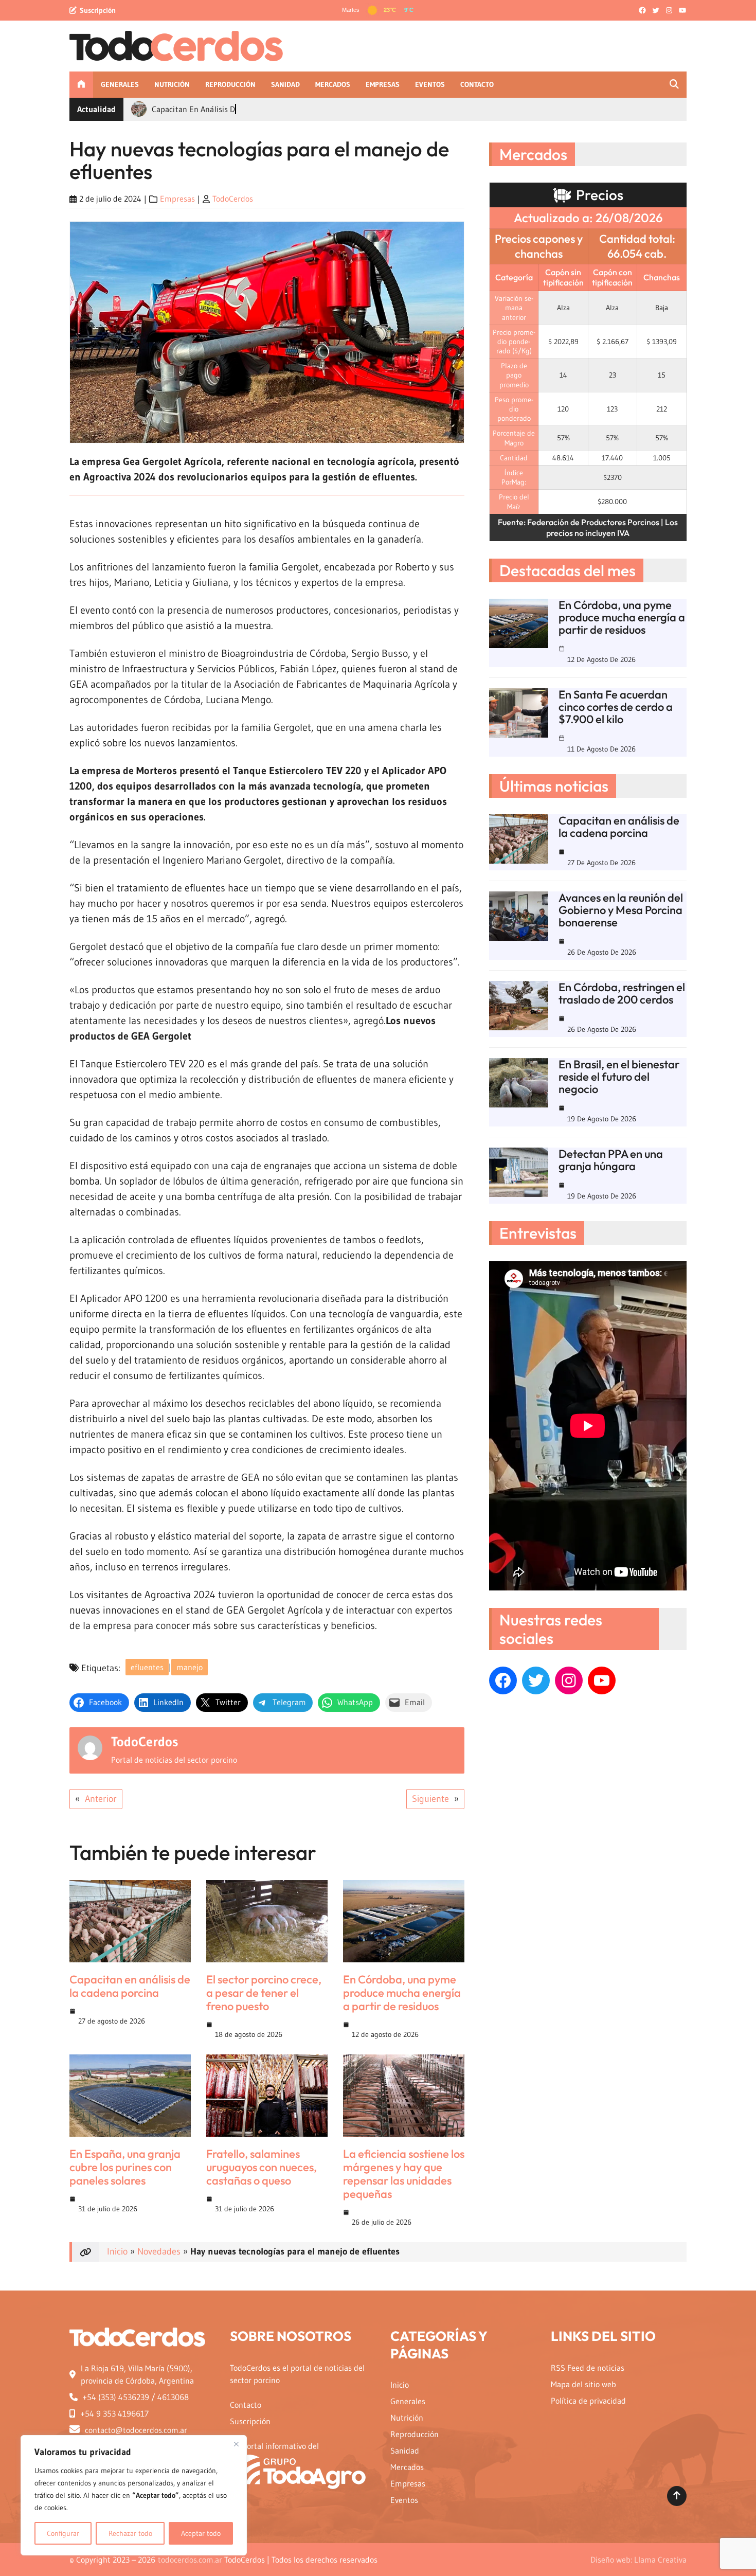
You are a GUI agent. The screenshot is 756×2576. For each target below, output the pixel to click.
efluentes (147, 1667)
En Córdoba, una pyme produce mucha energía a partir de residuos (402, 1993)
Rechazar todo (130, 2533)
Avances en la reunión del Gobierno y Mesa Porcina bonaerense (621, 910)
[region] (134, 2495)
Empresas (177, 199)
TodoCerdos (233, 199)
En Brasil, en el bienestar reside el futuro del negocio (619, 1077)
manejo (190, 1667)
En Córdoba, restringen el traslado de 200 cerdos (622, 993)
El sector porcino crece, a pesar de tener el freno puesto (264, 1993)
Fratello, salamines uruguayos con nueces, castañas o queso (262, 2167)
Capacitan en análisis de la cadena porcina (130, 1986)
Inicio (117, 2251)
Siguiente (430, 1799)
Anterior (101, 1799)
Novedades (159, 2251)
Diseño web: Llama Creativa (638, 2560)
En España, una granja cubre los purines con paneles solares (125, 2167)
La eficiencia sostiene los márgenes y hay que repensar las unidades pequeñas (404, 2174)
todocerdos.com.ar (190, 2560)
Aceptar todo (201, 2533)
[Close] (236, 2444)
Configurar (63, 2533)
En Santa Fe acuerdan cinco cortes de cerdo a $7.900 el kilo (616, 707)
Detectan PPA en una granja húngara (611, 1160)
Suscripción (98, 10)
